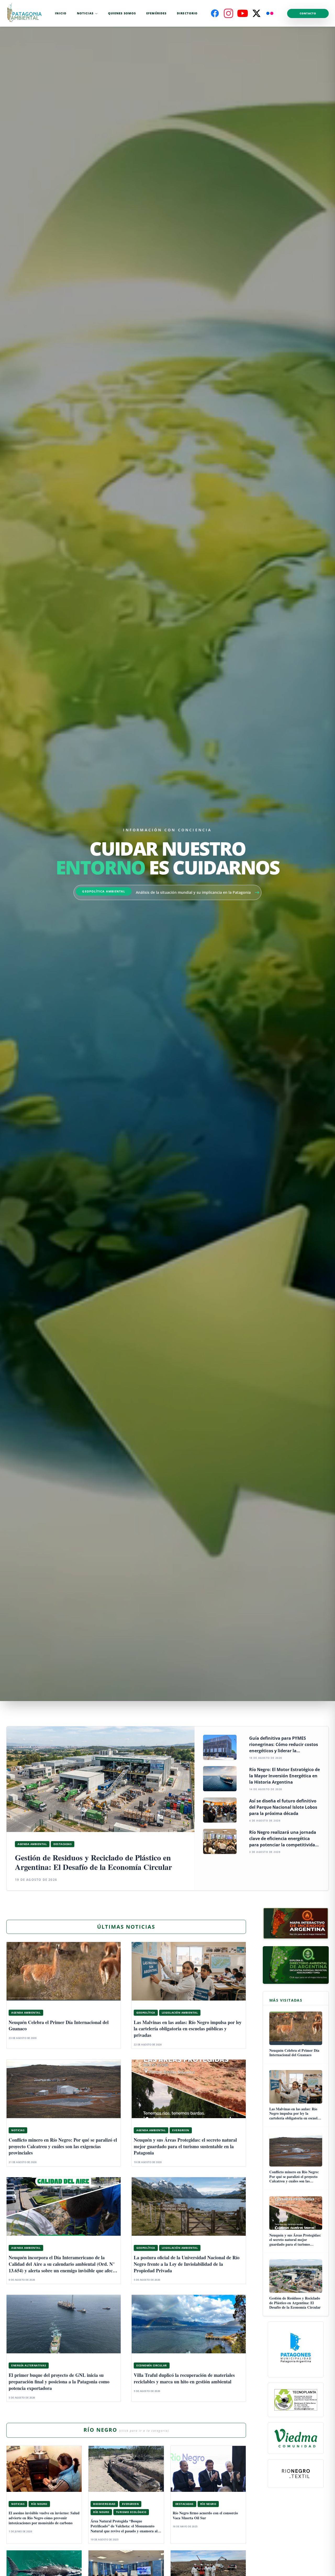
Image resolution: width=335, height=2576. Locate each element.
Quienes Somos (122, 13)
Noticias (85, 13)
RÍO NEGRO (126, 2430)
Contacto (308, 13)
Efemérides (156, 13)
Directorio (187, 13)
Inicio (61, 13)
